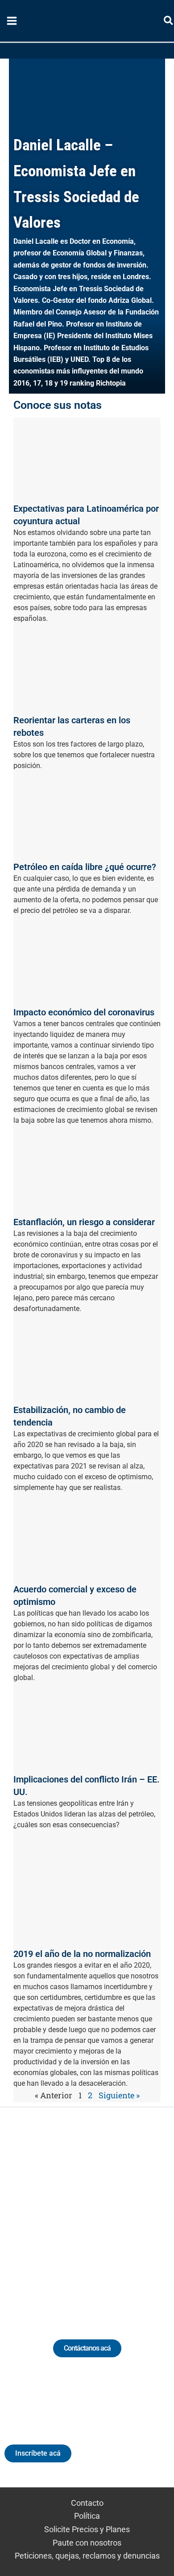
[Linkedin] (62, 2213)
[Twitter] (46, 2213)
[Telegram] (145, 2213)
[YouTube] (112, 2213)
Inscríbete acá (38, 2453)
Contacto (87, 2503)
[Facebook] (128, 2213)
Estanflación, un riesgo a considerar (84, 1222)
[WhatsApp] (29, 2213)
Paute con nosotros (87, 2543)
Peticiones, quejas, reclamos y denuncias (87, 2556)
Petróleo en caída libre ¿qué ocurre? (85, 867)
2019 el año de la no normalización (82, 1954)
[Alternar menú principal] (12, 21)
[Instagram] (79, 2213)
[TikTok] (95, 2213)
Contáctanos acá (87, 2348)
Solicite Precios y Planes (87, 2529)
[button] (169, 22)
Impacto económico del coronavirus (84, 1012)
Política (87, 2516)
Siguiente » (119, 2095)
